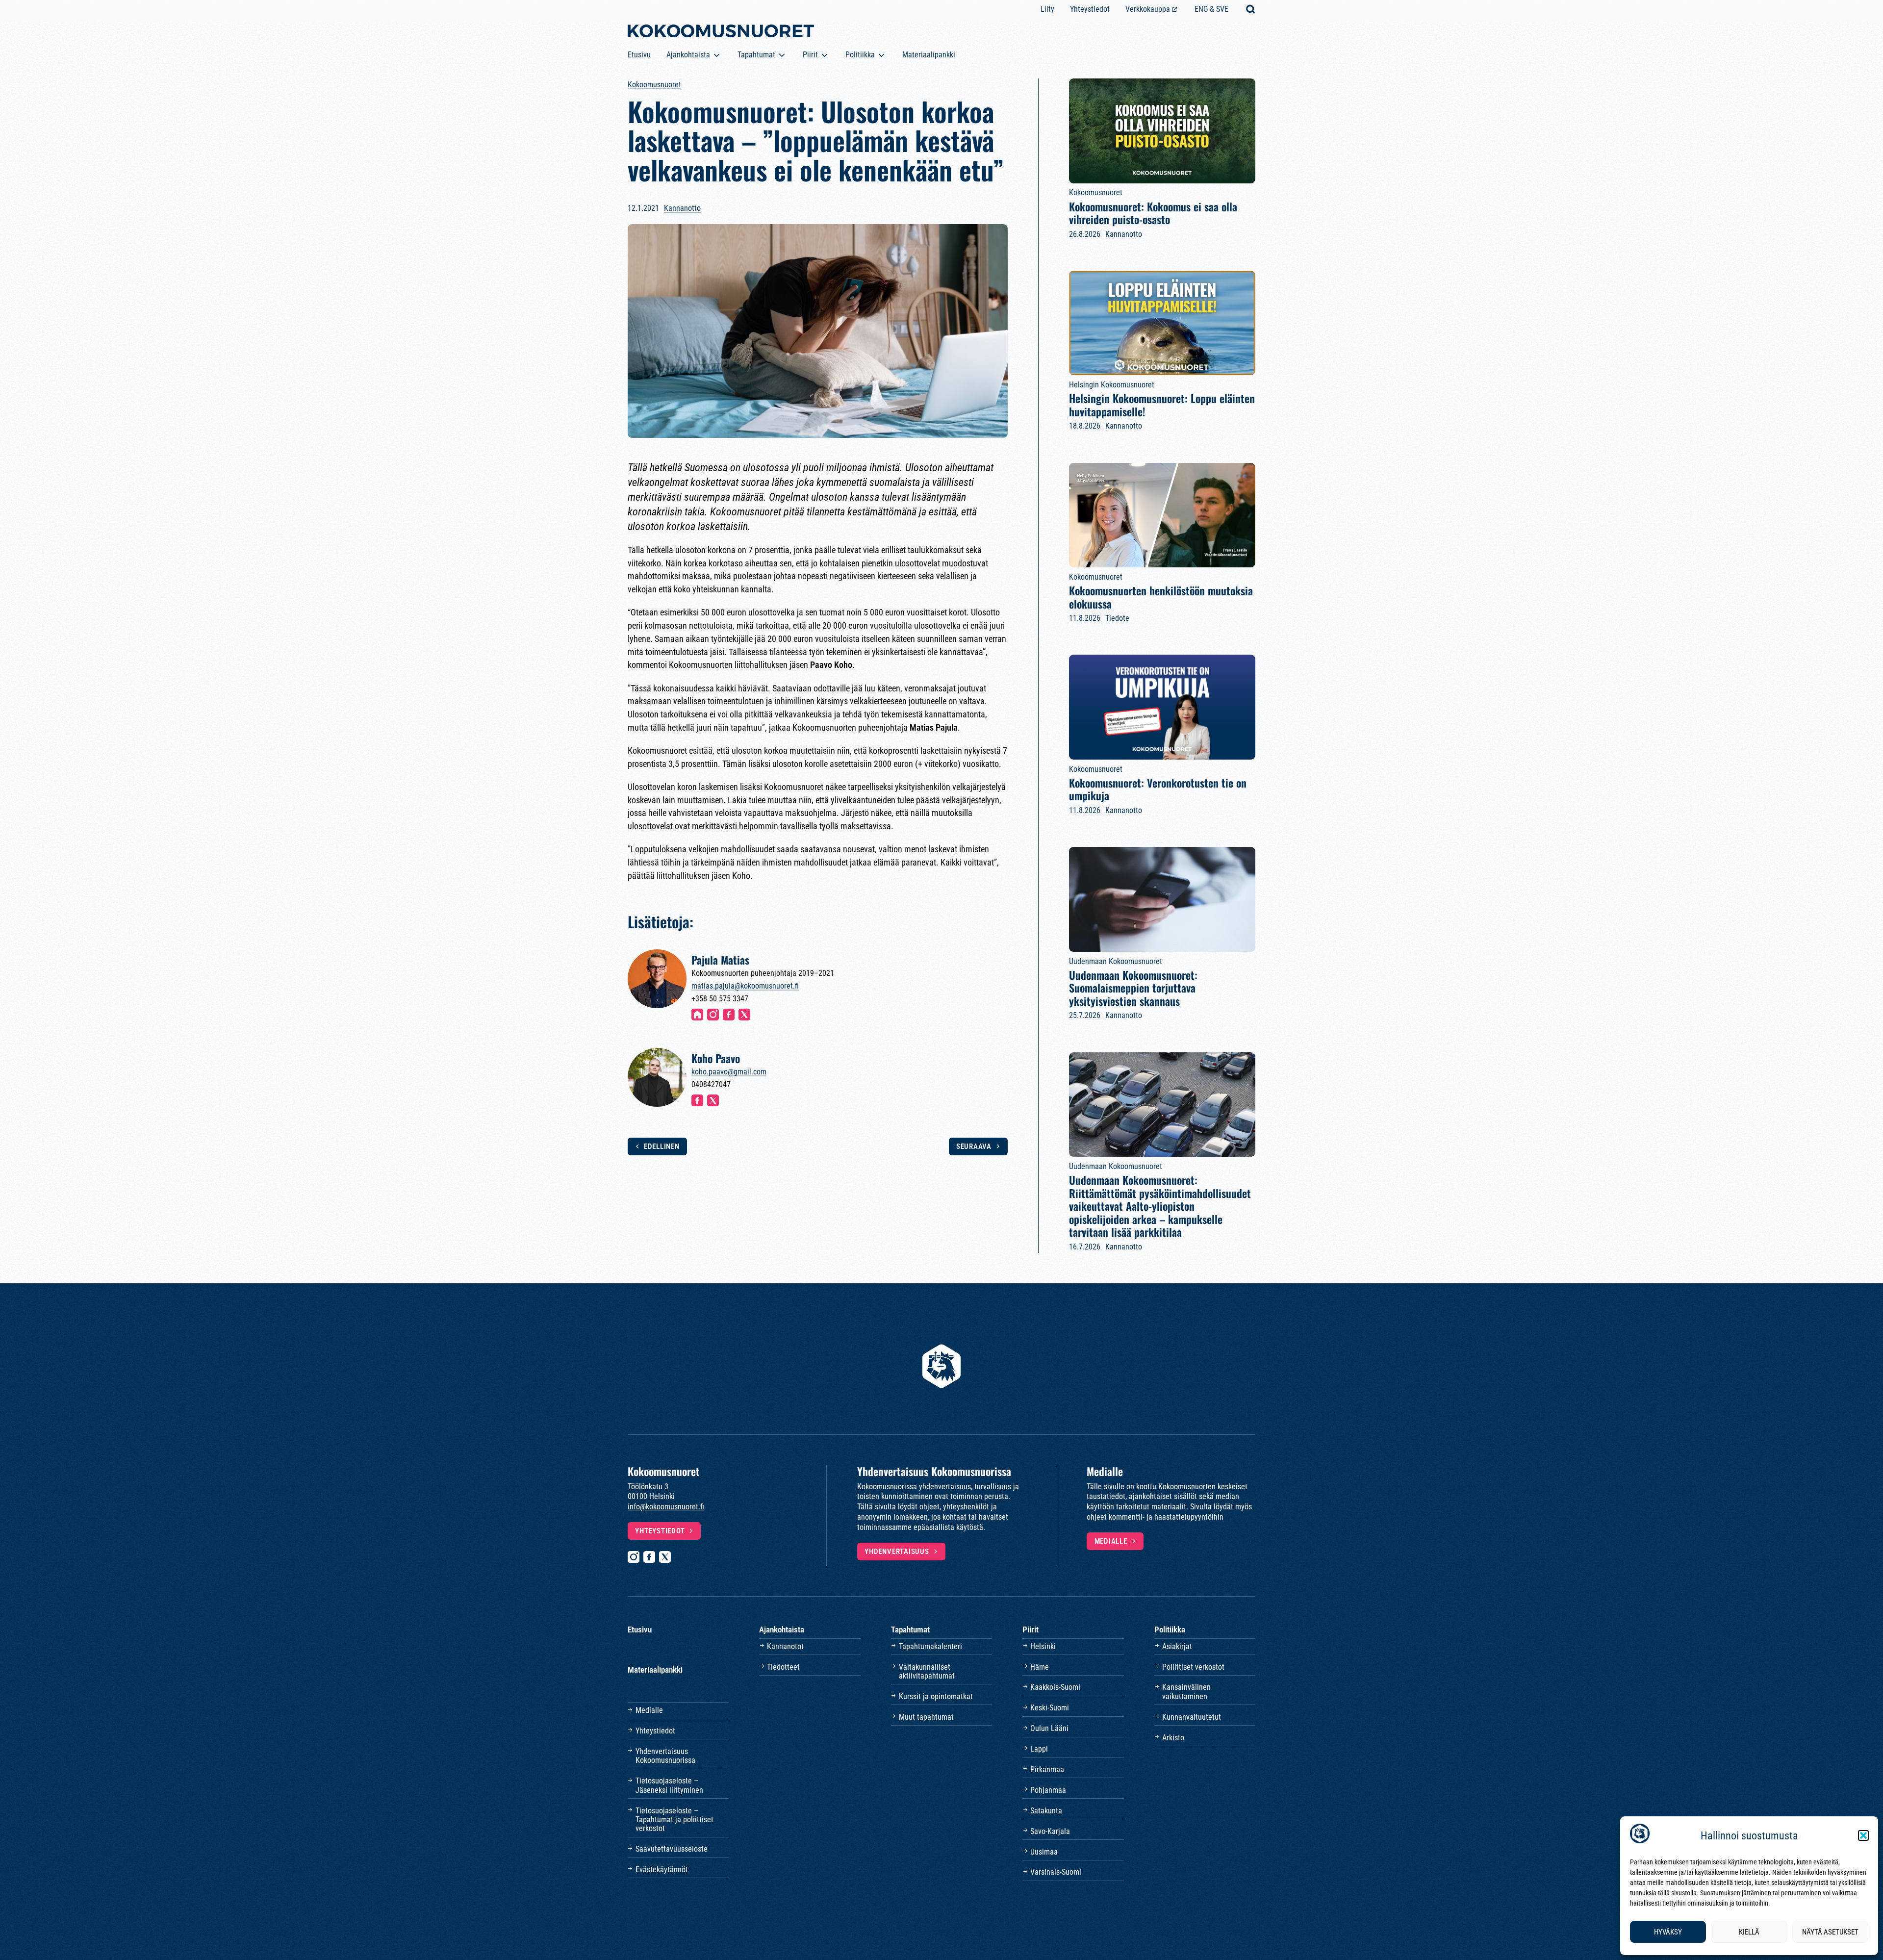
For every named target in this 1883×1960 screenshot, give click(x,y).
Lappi (1039, 1749)
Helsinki (1043, 1646)
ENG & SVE (1211, 9)
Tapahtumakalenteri (930, 1646)
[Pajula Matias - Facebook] (729, 1015)
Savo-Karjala (1050, 1831)
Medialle (1111, 1541)
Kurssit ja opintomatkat (936, 1696)
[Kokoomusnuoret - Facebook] (649, 1557)
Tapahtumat (756, 55)
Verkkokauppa (1148, 9)
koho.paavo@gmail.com (729, 1072)
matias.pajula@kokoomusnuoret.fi (745, 986)
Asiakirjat (1177, 1646)
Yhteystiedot (1090, 9)
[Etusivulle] (721, 33)
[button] (1863, 1835)
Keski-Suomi (1050, 1708)
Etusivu (639, 55)
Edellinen (662, 1146)
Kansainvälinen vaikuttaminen (1186, 1692)
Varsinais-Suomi (1056, 1872)
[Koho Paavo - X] (713, 1100)
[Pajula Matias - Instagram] (713, 1015)
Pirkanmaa (1047, 1769)
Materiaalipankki (929, 55)
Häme (1040, 1667)
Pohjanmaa (1048, 1790)
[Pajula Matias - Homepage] (697, 1015)
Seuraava (974, 1146)
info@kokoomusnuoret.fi (666, 1507)
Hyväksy (1668, 1932)
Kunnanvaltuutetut (1192, 1717)
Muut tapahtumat (926, 1717)
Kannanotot (785, 1646)
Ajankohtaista (688, 55)
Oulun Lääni (1049, 1728)
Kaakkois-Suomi (1055, 1687)
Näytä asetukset (1830, 1932)
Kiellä (1749, 1932)
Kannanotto (682, 208)
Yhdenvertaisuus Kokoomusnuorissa (665, 1756)
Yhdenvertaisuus (897, 1552)
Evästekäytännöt (662, 1870)
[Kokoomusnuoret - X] (665, 1557)
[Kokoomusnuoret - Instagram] (634, 1557)
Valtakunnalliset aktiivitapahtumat (927, 1671)
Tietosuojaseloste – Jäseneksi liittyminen (669, 1785)
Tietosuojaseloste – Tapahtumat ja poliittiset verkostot (674, 1820)
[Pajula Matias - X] (744, 1015)
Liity (1047, 9)
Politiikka (860, 55)
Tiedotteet (783, 1667)
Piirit (810, 55)
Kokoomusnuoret (654, 85)
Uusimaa (1044, 1852)
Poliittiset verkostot (1193, 1667)
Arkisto (1173, 1738)
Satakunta (1046, 1811)
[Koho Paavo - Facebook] (697, 1100)
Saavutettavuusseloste (672, 1849)
